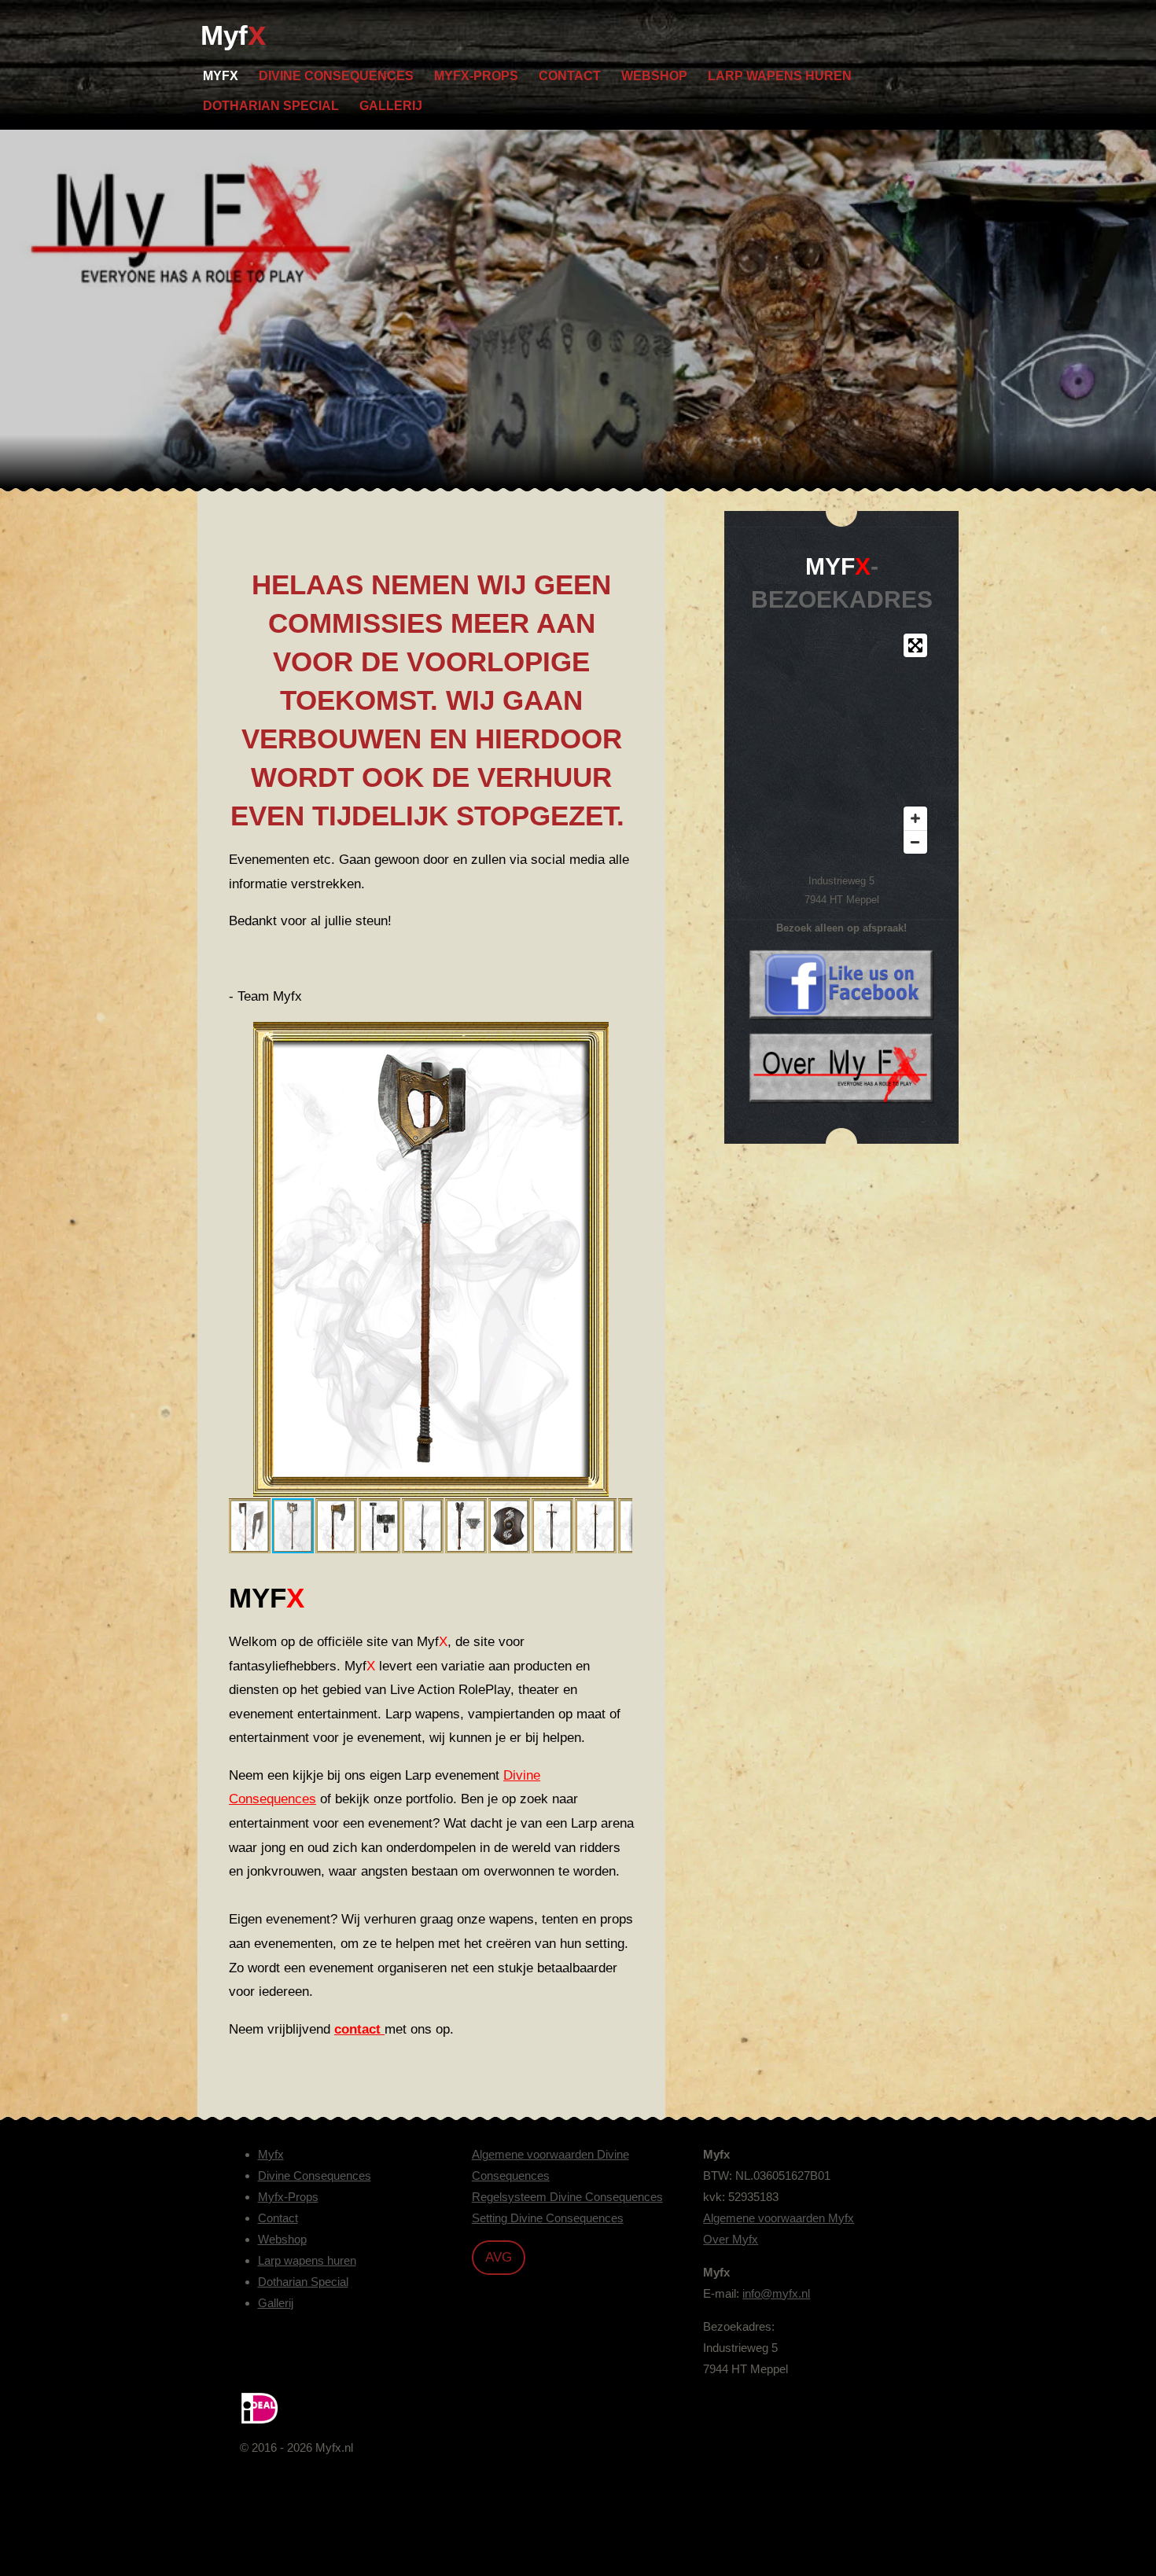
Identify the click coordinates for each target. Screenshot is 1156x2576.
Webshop (282, 2239)
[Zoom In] (915, 818)
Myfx (271, 2154)
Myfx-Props (288, 2197)
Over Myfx (731, 2239)
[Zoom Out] (915, 842)
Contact (278, 2218)
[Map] (841, 744)
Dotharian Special (303, 2282)
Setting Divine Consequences (548, 2218)
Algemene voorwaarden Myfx (779, 2218)
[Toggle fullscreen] (915, 645)
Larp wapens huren (307, 2260)
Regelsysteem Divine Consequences (567, 2197)
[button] (618, 1036)
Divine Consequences (315, 2175)
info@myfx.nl (776, 2293)
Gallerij (276, 2303)
